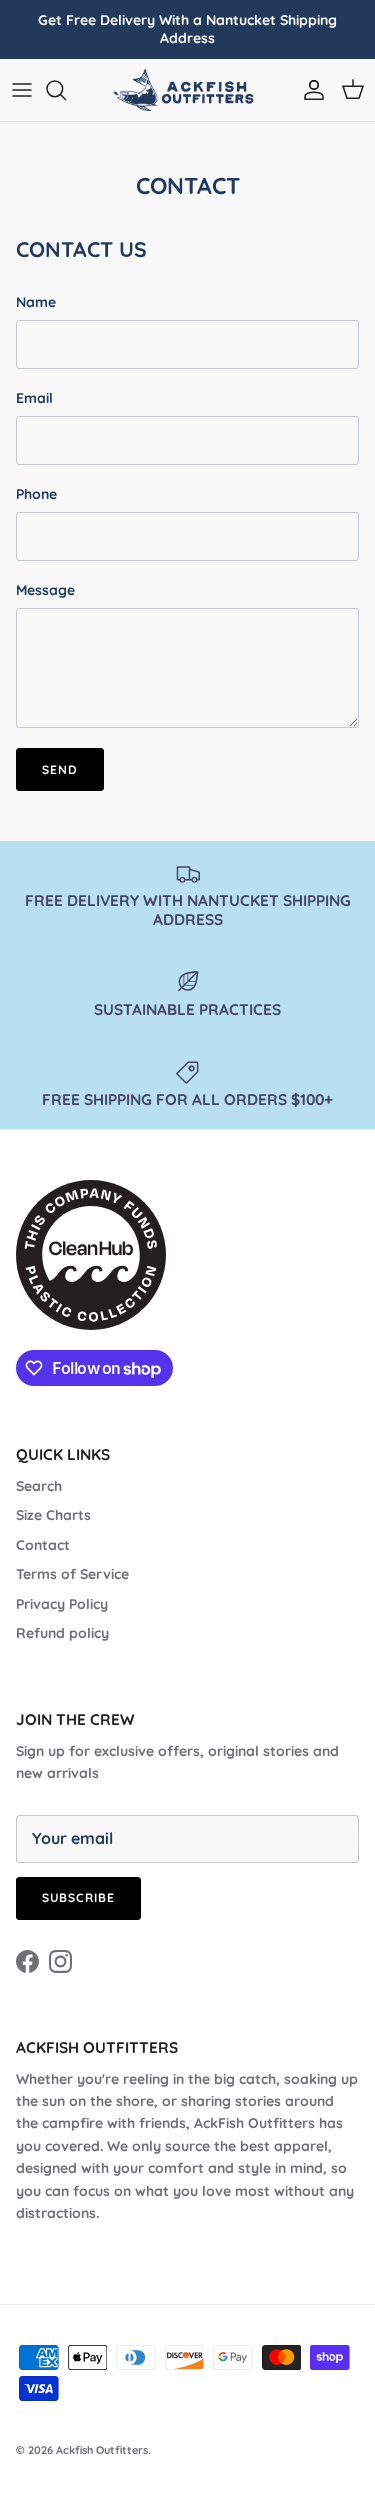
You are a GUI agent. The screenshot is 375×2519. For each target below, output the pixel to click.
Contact (43, 1545)
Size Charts (53, 1515)
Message (45, 590)
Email (34, 398)
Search (39, 1486)
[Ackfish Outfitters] (188, 90)
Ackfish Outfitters (102, 2450)
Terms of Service (72, 1574)
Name (36, 302)
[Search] (66, 90)
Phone (36, 494)
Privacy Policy (62, 1604)
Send (60, 769)
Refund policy (62, 1633)
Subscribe (78, 1897)
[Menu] (22, 90)
